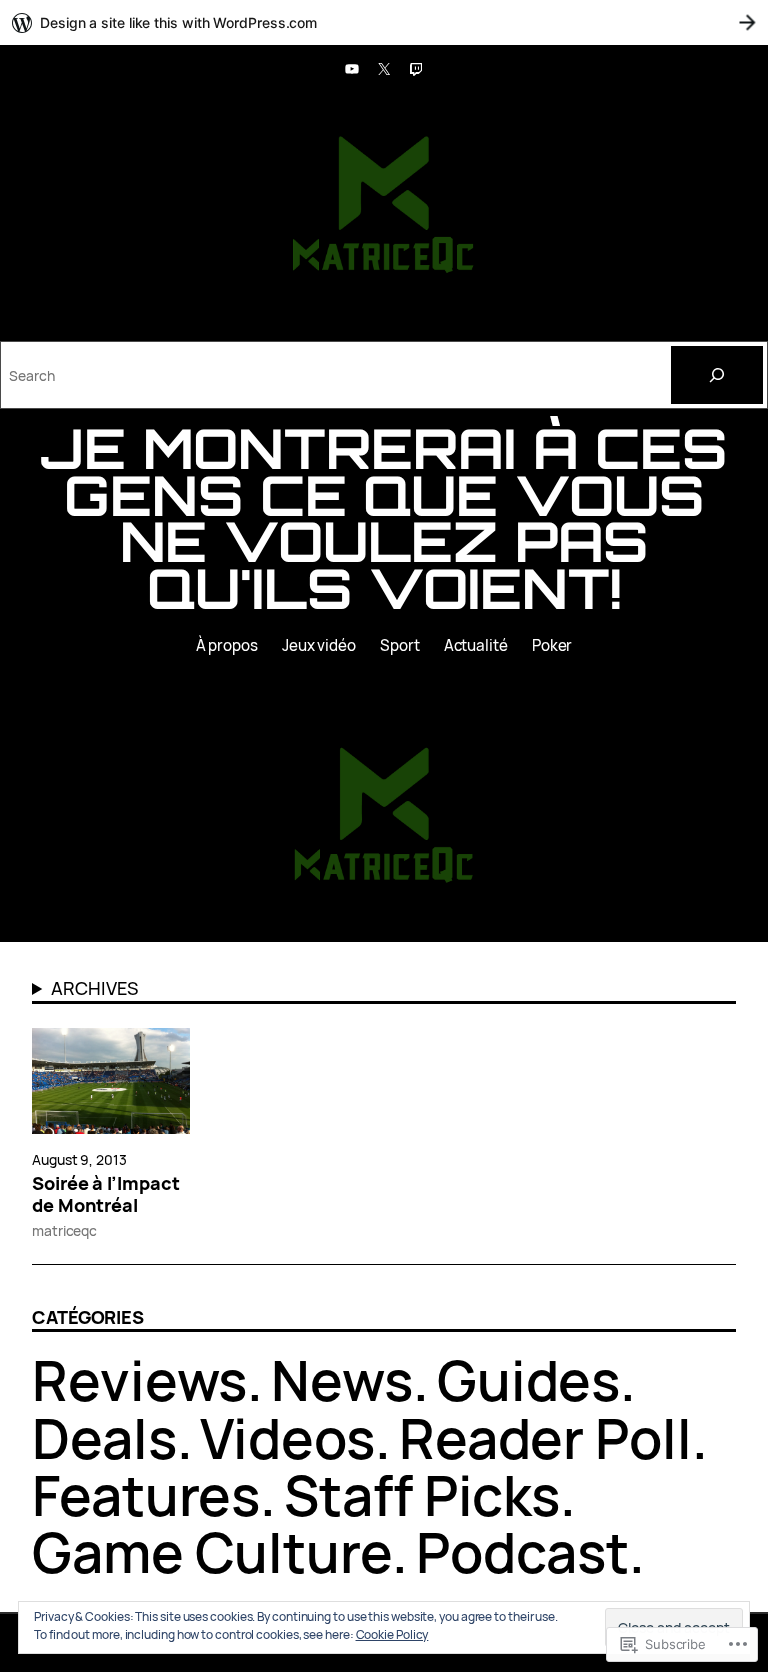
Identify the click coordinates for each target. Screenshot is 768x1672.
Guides (528, 1380)
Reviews (139, 1380)
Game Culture (212, 1552)
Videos (287, 1438)
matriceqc (64, 1230)
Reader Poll (545, 1438)
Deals (104, 1438)
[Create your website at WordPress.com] (384, 22)
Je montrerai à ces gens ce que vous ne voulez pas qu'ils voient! (384, 518)
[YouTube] (352, 69)
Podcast (522, 1552)
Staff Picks (422, 1495)
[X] (384, 69)
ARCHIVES (94, 988)
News (342, 1380)
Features (146, 1495)
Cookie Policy (392, 1634)
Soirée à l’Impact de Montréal (105, 1195)
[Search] (717, 375)
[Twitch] (416, 69)
